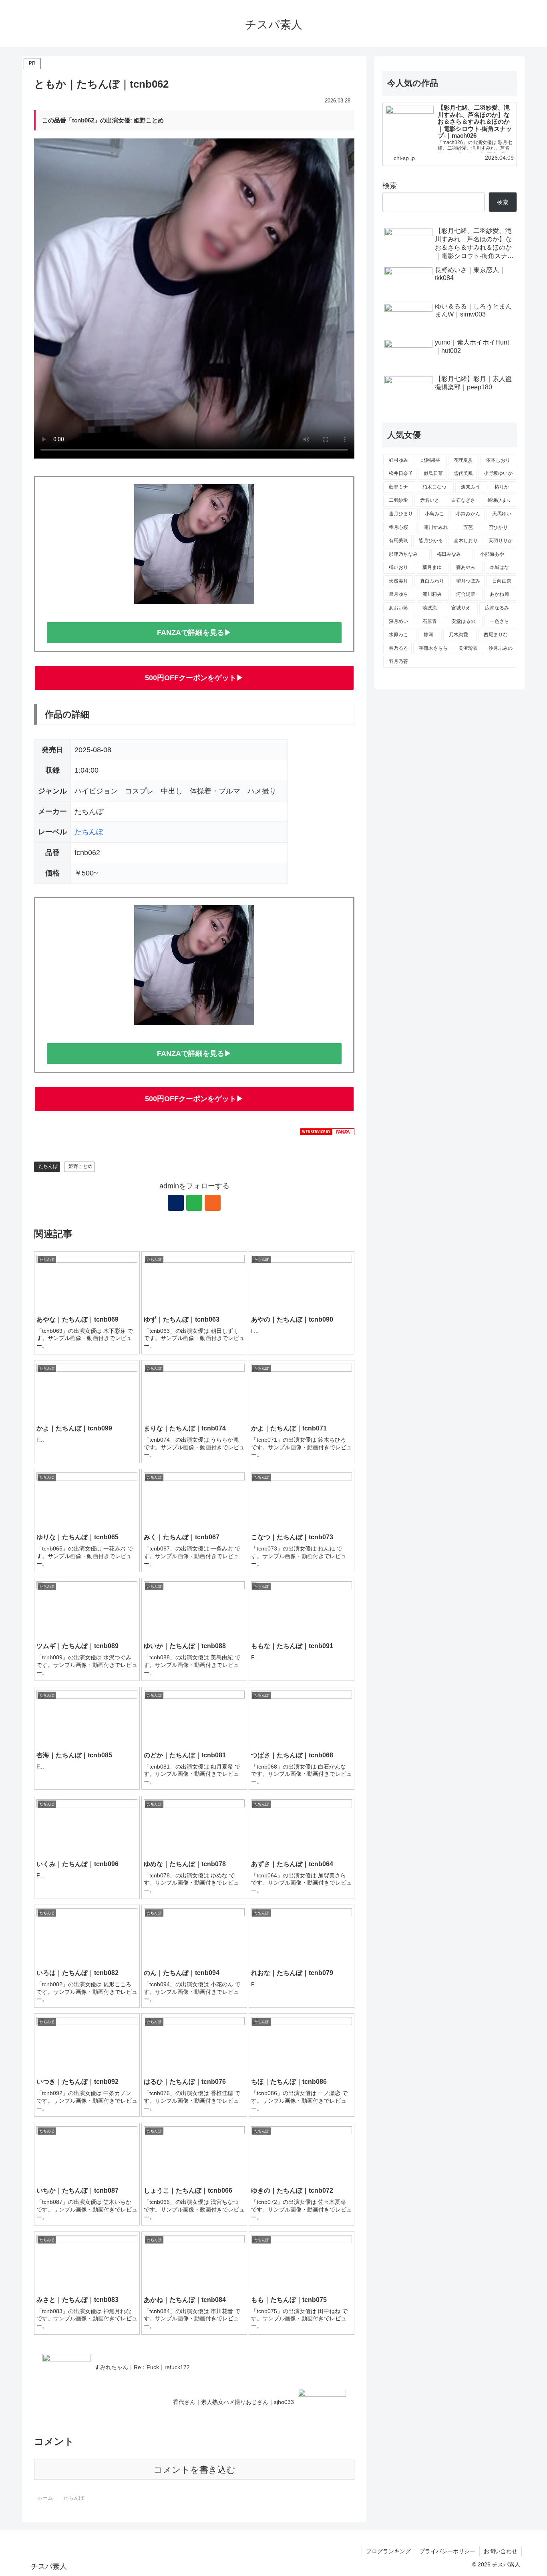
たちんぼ (89, 832)
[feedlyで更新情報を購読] (194, 1203)
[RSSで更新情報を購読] (213, 1203)
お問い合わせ (501, 2551)
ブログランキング (388, 2551)
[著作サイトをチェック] (176, 1203)
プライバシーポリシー (447, 2551)
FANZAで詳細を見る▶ (194, 633)
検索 (390, 186)
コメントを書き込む (194, 2470)
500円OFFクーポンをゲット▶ (194, 678)
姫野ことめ (80, 1166)
